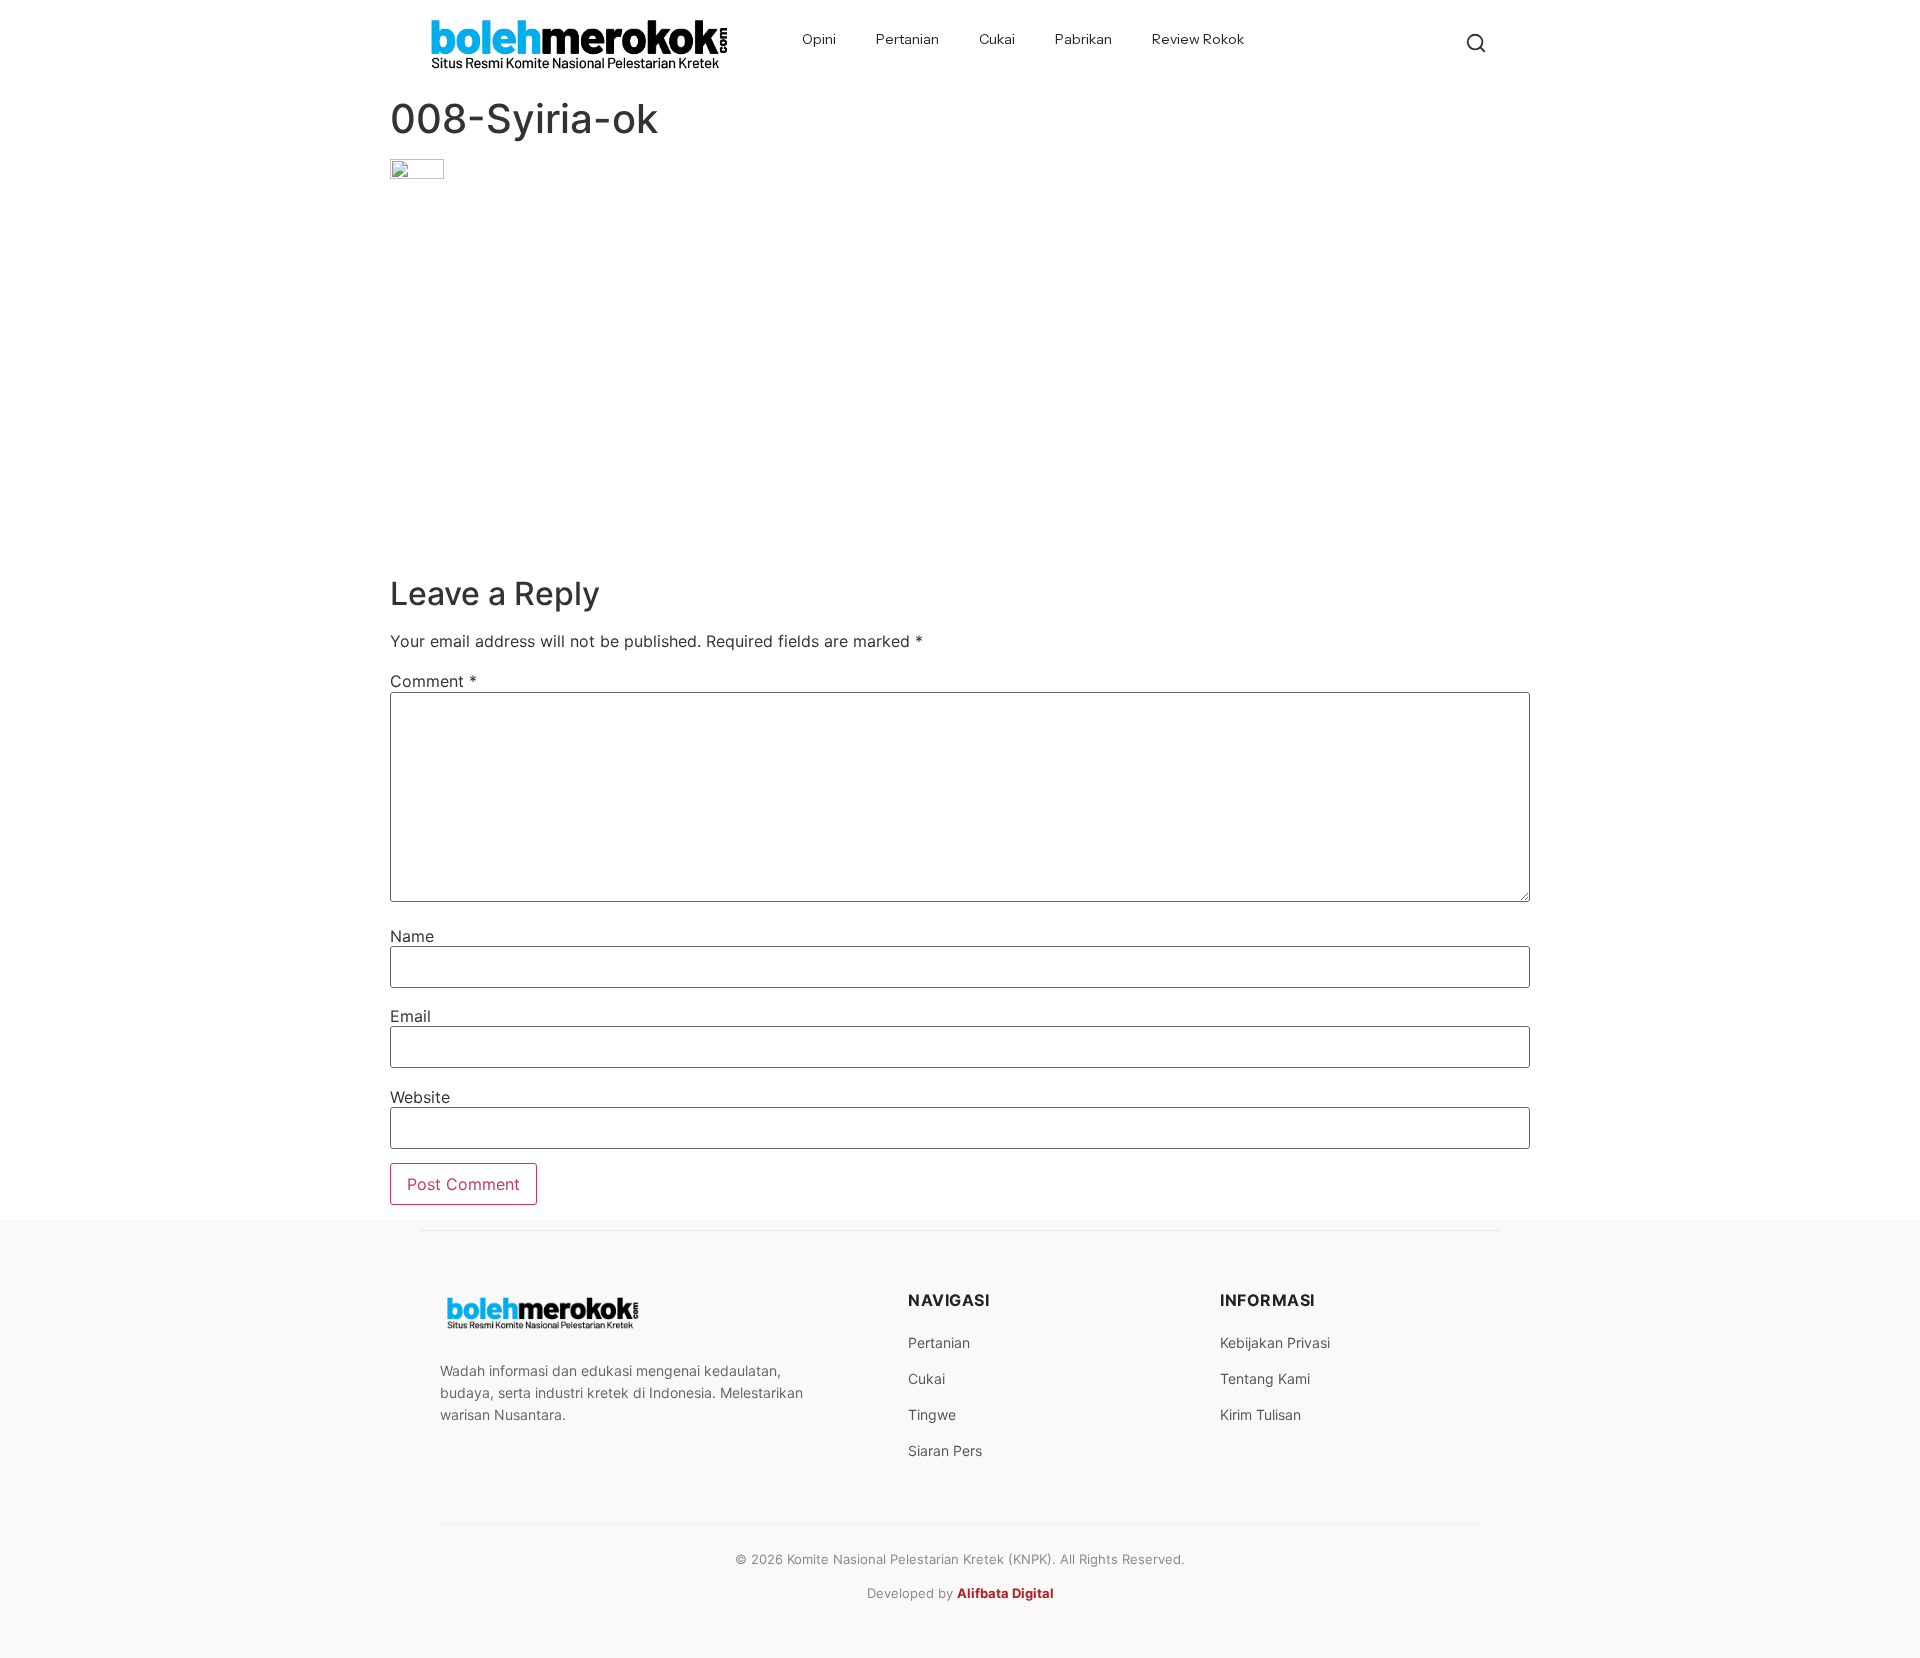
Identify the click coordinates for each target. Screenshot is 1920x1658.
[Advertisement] (960, 425)
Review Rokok (1198, 39)
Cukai (997, 39)
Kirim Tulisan (1260, 1414)
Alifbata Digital (1005, 1593)
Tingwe (932, 1414)
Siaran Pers (945, 1450)
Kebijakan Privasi (1275, 1342)
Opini (819, 39)
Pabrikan (1083, 39)
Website (420, 1097)
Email (410, 1016)
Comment (433, 681)
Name (412, 936)
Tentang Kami (1265, 1378)
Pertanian (907, 39)
